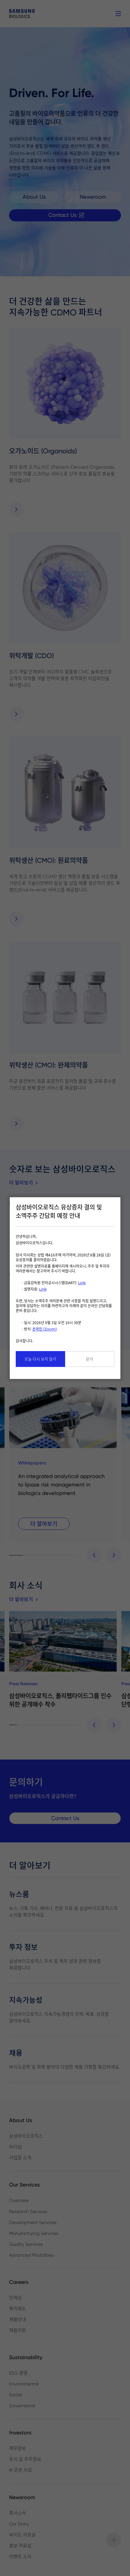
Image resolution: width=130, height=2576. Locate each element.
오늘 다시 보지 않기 (40, 1359)
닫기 (89, 1359)
